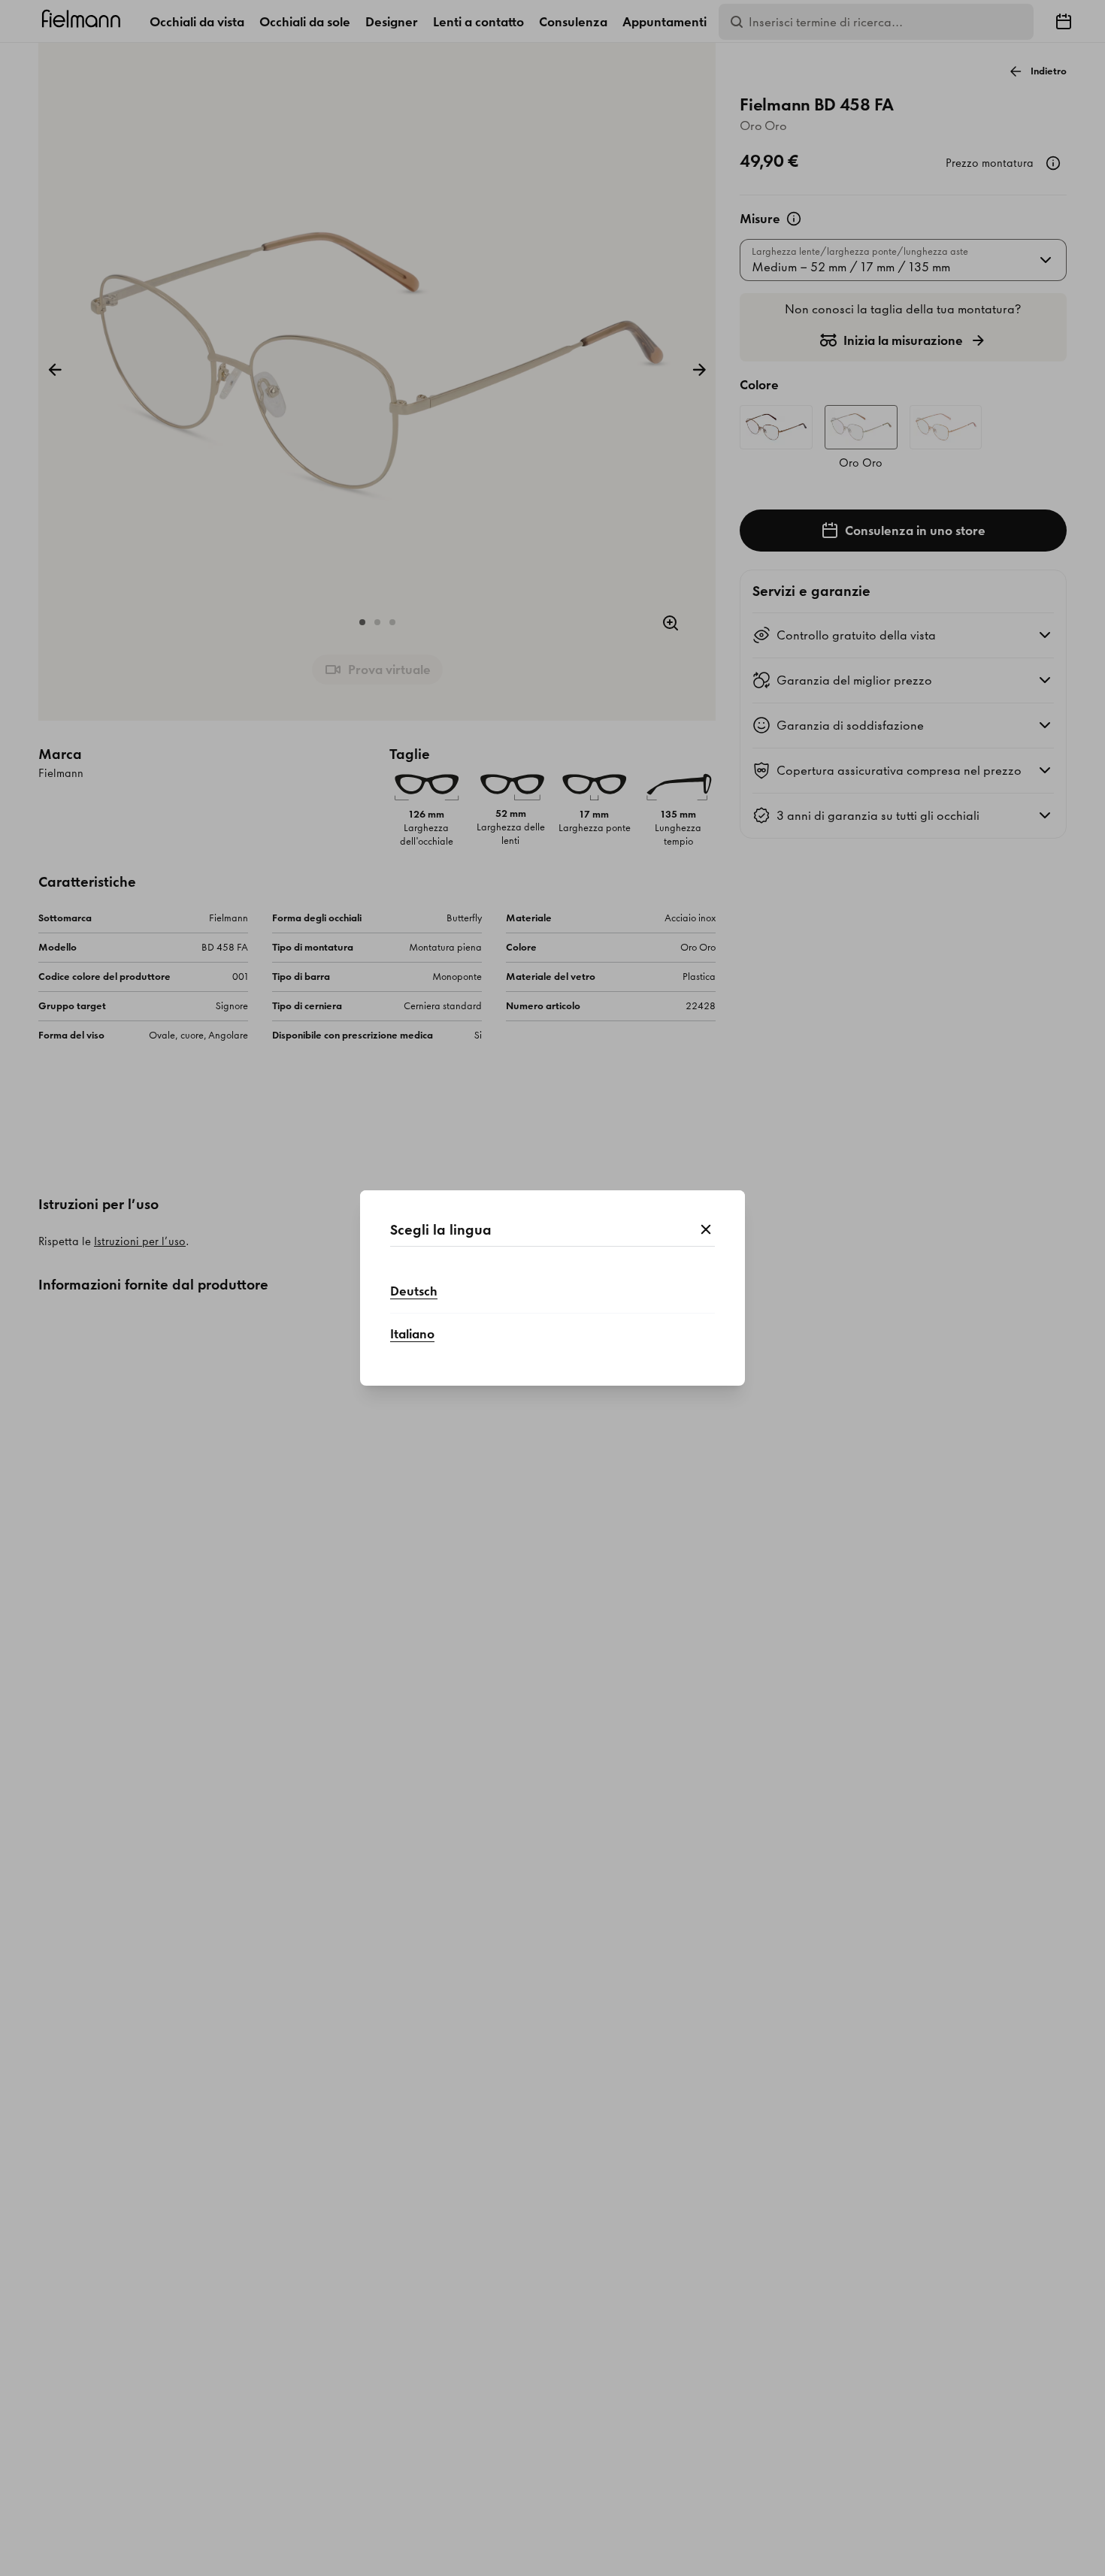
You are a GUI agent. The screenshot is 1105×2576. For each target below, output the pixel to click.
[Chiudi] (706, 1230)
